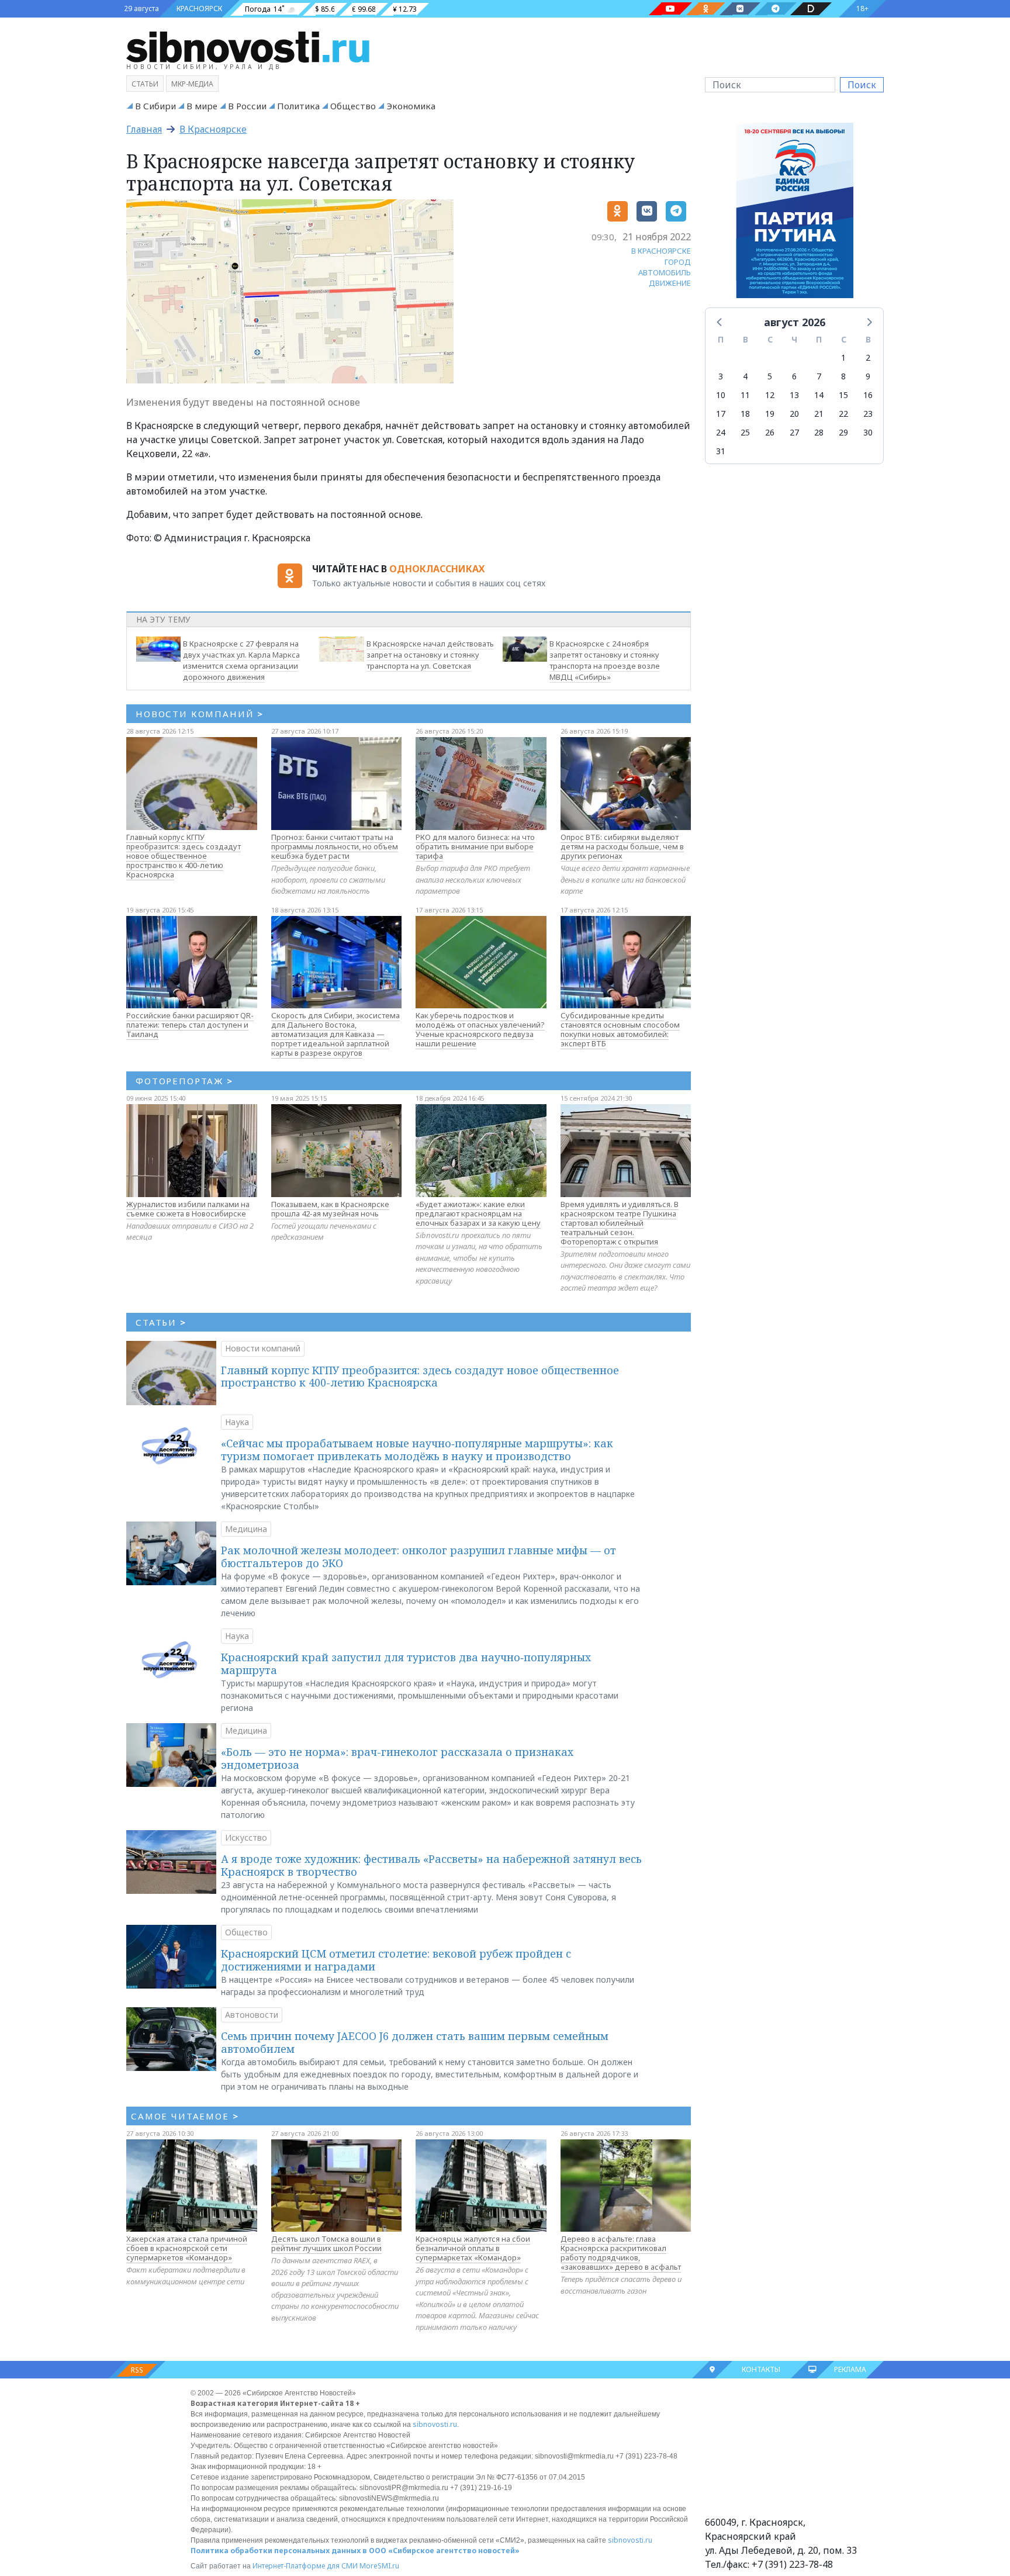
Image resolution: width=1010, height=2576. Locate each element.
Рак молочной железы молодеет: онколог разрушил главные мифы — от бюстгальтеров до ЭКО (418, 1557)
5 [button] (770, 376)
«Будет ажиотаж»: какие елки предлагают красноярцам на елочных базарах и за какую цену (478, 1213)
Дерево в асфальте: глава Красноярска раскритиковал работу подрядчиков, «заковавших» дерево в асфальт (621, 2253)
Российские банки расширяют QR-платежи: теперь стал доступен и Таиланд (190, 1025)
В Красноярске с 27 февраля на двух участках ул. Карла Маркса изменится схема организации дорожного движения (241, 660)
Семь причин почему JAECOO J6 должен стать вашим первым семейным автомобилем (415, 2042)
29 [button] (843, 432)
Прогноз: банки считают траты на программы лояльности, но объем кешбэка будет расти (335, 846)
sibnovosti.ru (435, 2424)
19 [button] (770, 414)
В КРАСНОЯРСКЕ (661, 251)
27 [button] (794, 432)
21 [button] (819, 414)
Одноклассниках (437, 569)
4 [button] (745, 376)
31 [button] (721, 451)
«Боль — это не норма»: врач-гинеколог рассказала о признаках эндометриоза (397, 1758)
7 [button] (819, 376)
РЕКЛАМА (850, 2369)
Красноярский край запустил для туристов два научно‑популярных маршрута (406, 1664)
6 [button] (794, 376)
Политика (298, 106)
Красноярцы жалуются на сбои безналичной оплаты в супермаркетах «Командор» (473, 2248)
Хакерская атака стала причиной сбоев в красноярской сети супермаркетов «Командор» (187, 2248)
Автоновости (252, 2015)
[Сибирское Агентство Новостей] (248, 46)
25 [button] (745, 432)
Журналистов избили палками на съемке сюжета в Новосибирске (188, 1209)
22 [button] (843, 414)
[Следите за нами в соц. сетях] (670, 9)
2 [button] (868, 357)
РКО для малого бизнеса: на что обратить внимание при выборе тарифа (475, 846)
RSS (137, 2370)
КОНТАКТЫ (761, 2369)
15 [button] (843, 395)
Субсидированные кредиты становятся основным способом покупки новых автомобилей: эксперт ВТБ (620, 1029)
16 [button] (868, 395)
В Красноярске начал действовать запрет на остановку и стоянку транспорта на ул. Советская (430, 655)
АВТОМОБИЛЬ (665, 272)
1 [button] (843, 357)
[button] (720, 321)
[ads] (795, 213)
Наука (237, 1422)
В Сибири (155, 106)
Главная (144, 129)
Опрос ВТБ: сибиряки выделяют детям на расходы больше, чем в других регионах (622, 846)
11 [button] (745, 395)
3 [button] (721, 376)
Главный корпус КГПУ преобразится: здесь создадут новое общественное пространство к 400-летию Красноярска (184, 856)
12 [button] (770, 395)
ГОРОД (678, 262)
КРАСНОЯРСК (199, 8)
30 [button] (868, 432)
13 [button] (794, 395)
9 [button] (868, 376)
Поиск (862, 85)
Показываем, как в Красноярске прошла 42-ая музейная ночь (330, 1209)
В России (247, 106)
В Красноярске (213, 129)
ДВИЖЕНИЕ (670, 283)
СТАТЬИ (161, 1322)
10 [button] (721, 395)
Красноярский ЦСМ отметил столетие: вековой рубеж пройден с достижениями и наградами (396, 1960)
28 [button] (819, 432)
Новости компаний (263, 1348)
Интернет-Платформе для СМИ (305, 2566)
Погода (258, 9)
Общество (353, 106)
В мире (202, 106)
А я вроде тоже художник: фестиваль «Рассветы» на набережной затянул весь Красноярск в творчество (431, 1865)
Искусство (246, 1837)
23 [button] (868, 414)
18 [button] (745, 414)
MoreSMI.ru (379, 2566)
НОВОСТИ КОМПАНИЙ (200, 714)
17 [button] (721, 414)
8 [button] (843, 376)
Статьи (145, 84)
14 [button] (819, 395)
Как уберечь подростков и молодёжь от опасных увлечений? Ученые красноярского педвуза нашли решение (480, 1029)
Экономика (411, 106)
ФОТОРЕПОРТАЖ (184, 1081)
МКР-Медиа (192, 84)
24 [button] (721, 432)
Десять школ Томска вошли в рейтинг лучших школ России (326, 2243)
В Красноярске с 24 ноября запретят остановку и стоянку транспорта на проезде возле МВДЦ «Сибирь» (605, 660)
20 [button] (794, 414)
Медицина (246, 1529)
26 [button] (770, 432)
